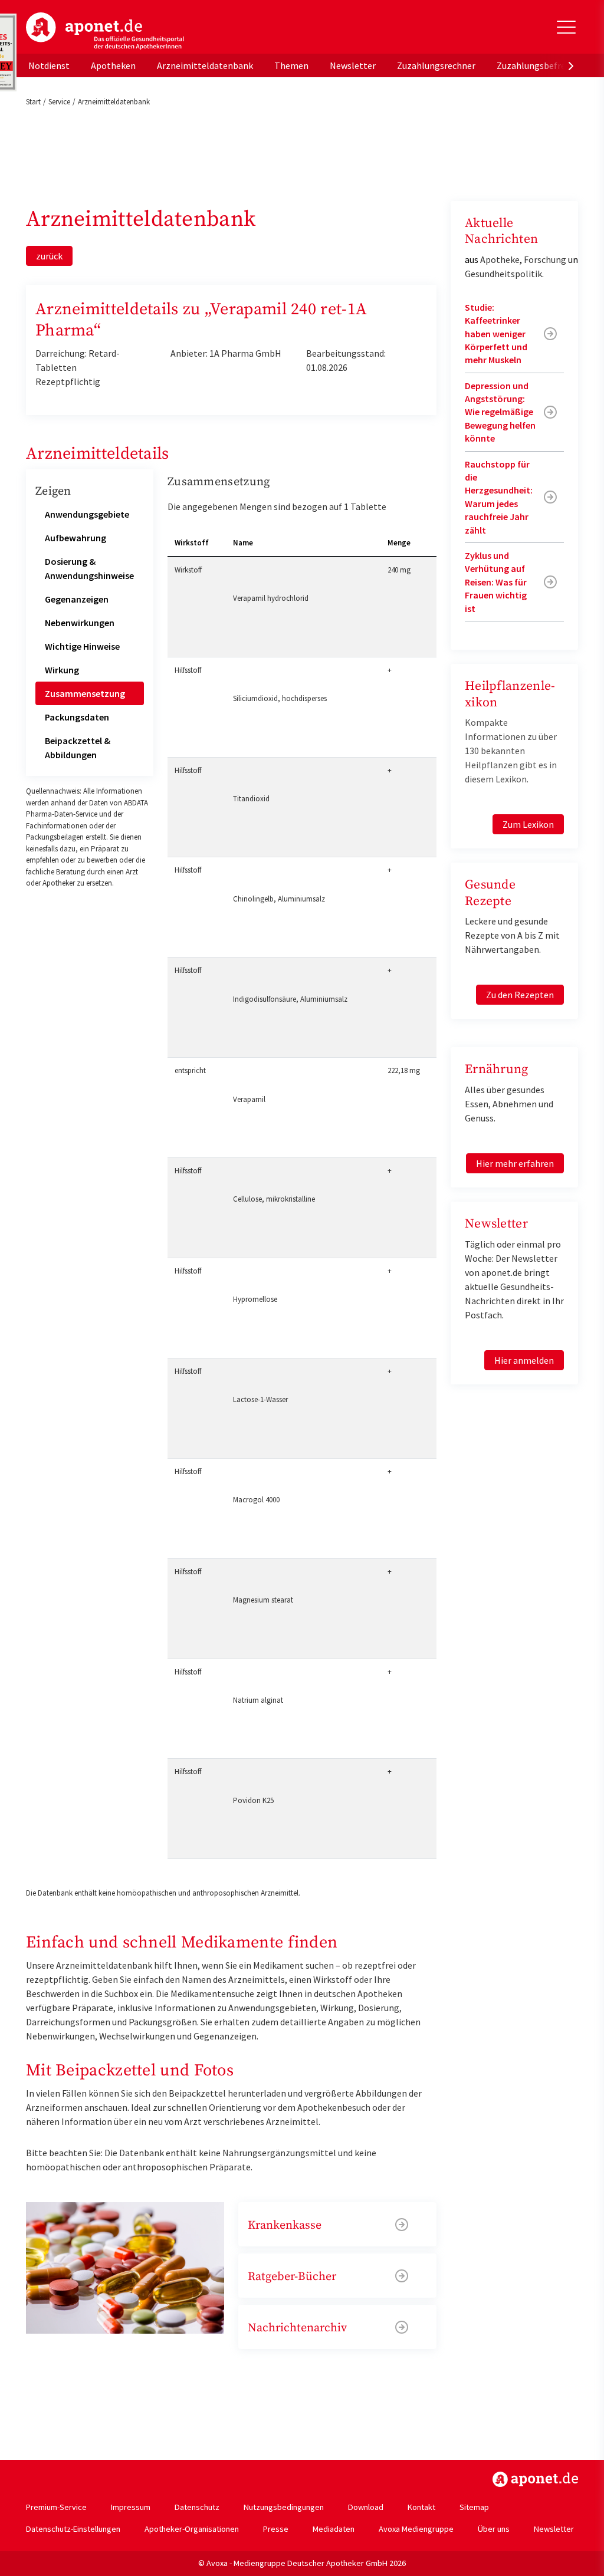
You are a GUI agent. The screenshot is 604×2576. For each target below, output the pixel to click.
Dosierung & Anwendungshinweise (89, 568)
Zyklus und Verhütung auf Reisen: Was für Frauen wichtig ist (496, 582)
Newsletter (353, 65)
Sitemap (474, 2507)
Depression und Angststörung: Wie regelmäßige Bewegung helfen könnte (500, 412)
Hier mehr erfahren (515, 1163)
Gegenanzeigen (77, 599)
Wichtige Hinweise (82, 646)
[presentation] (571, 65)
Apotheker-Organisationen (192, 2529)
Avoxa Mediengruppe (416, 2529)
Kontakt (421, 2507)
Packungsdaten (77, 717)
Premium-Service (56, 2507)
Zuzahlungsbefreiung (540, 65)
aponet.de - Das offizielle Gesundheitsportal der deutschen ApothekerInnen (105, 31)
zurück (49, 256)
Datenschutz (197, 2507)
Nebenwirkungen (80, 623)
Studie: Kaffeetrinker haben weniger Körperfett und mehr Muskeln (496, 334)
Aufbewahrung (75, 538)
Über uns (494, 2529)
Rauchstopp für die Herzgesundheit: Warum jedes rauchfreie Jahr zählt (499, 497)
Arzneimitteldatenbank (205, 65)
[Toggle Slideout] (566, 27)
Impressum (131, 2507)
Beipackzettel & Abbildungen (78, 748)
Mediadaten (334, 2529)
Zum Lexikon (528, 824)
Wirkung (62, 670)
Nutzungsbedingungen (284, 2507)
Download (366, 2507)
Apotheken (113, 65)
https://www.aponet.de (535, 2479)
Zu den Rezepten (520, 995)
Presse (276, 2529)
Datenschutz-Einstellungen (73, 2529)
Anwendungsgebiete (87, 514)
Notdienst (49, 65)
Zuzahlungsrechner (436, 65)
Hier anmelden (524, 1360)
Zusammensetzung (85, 693)
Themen (291, 65)
